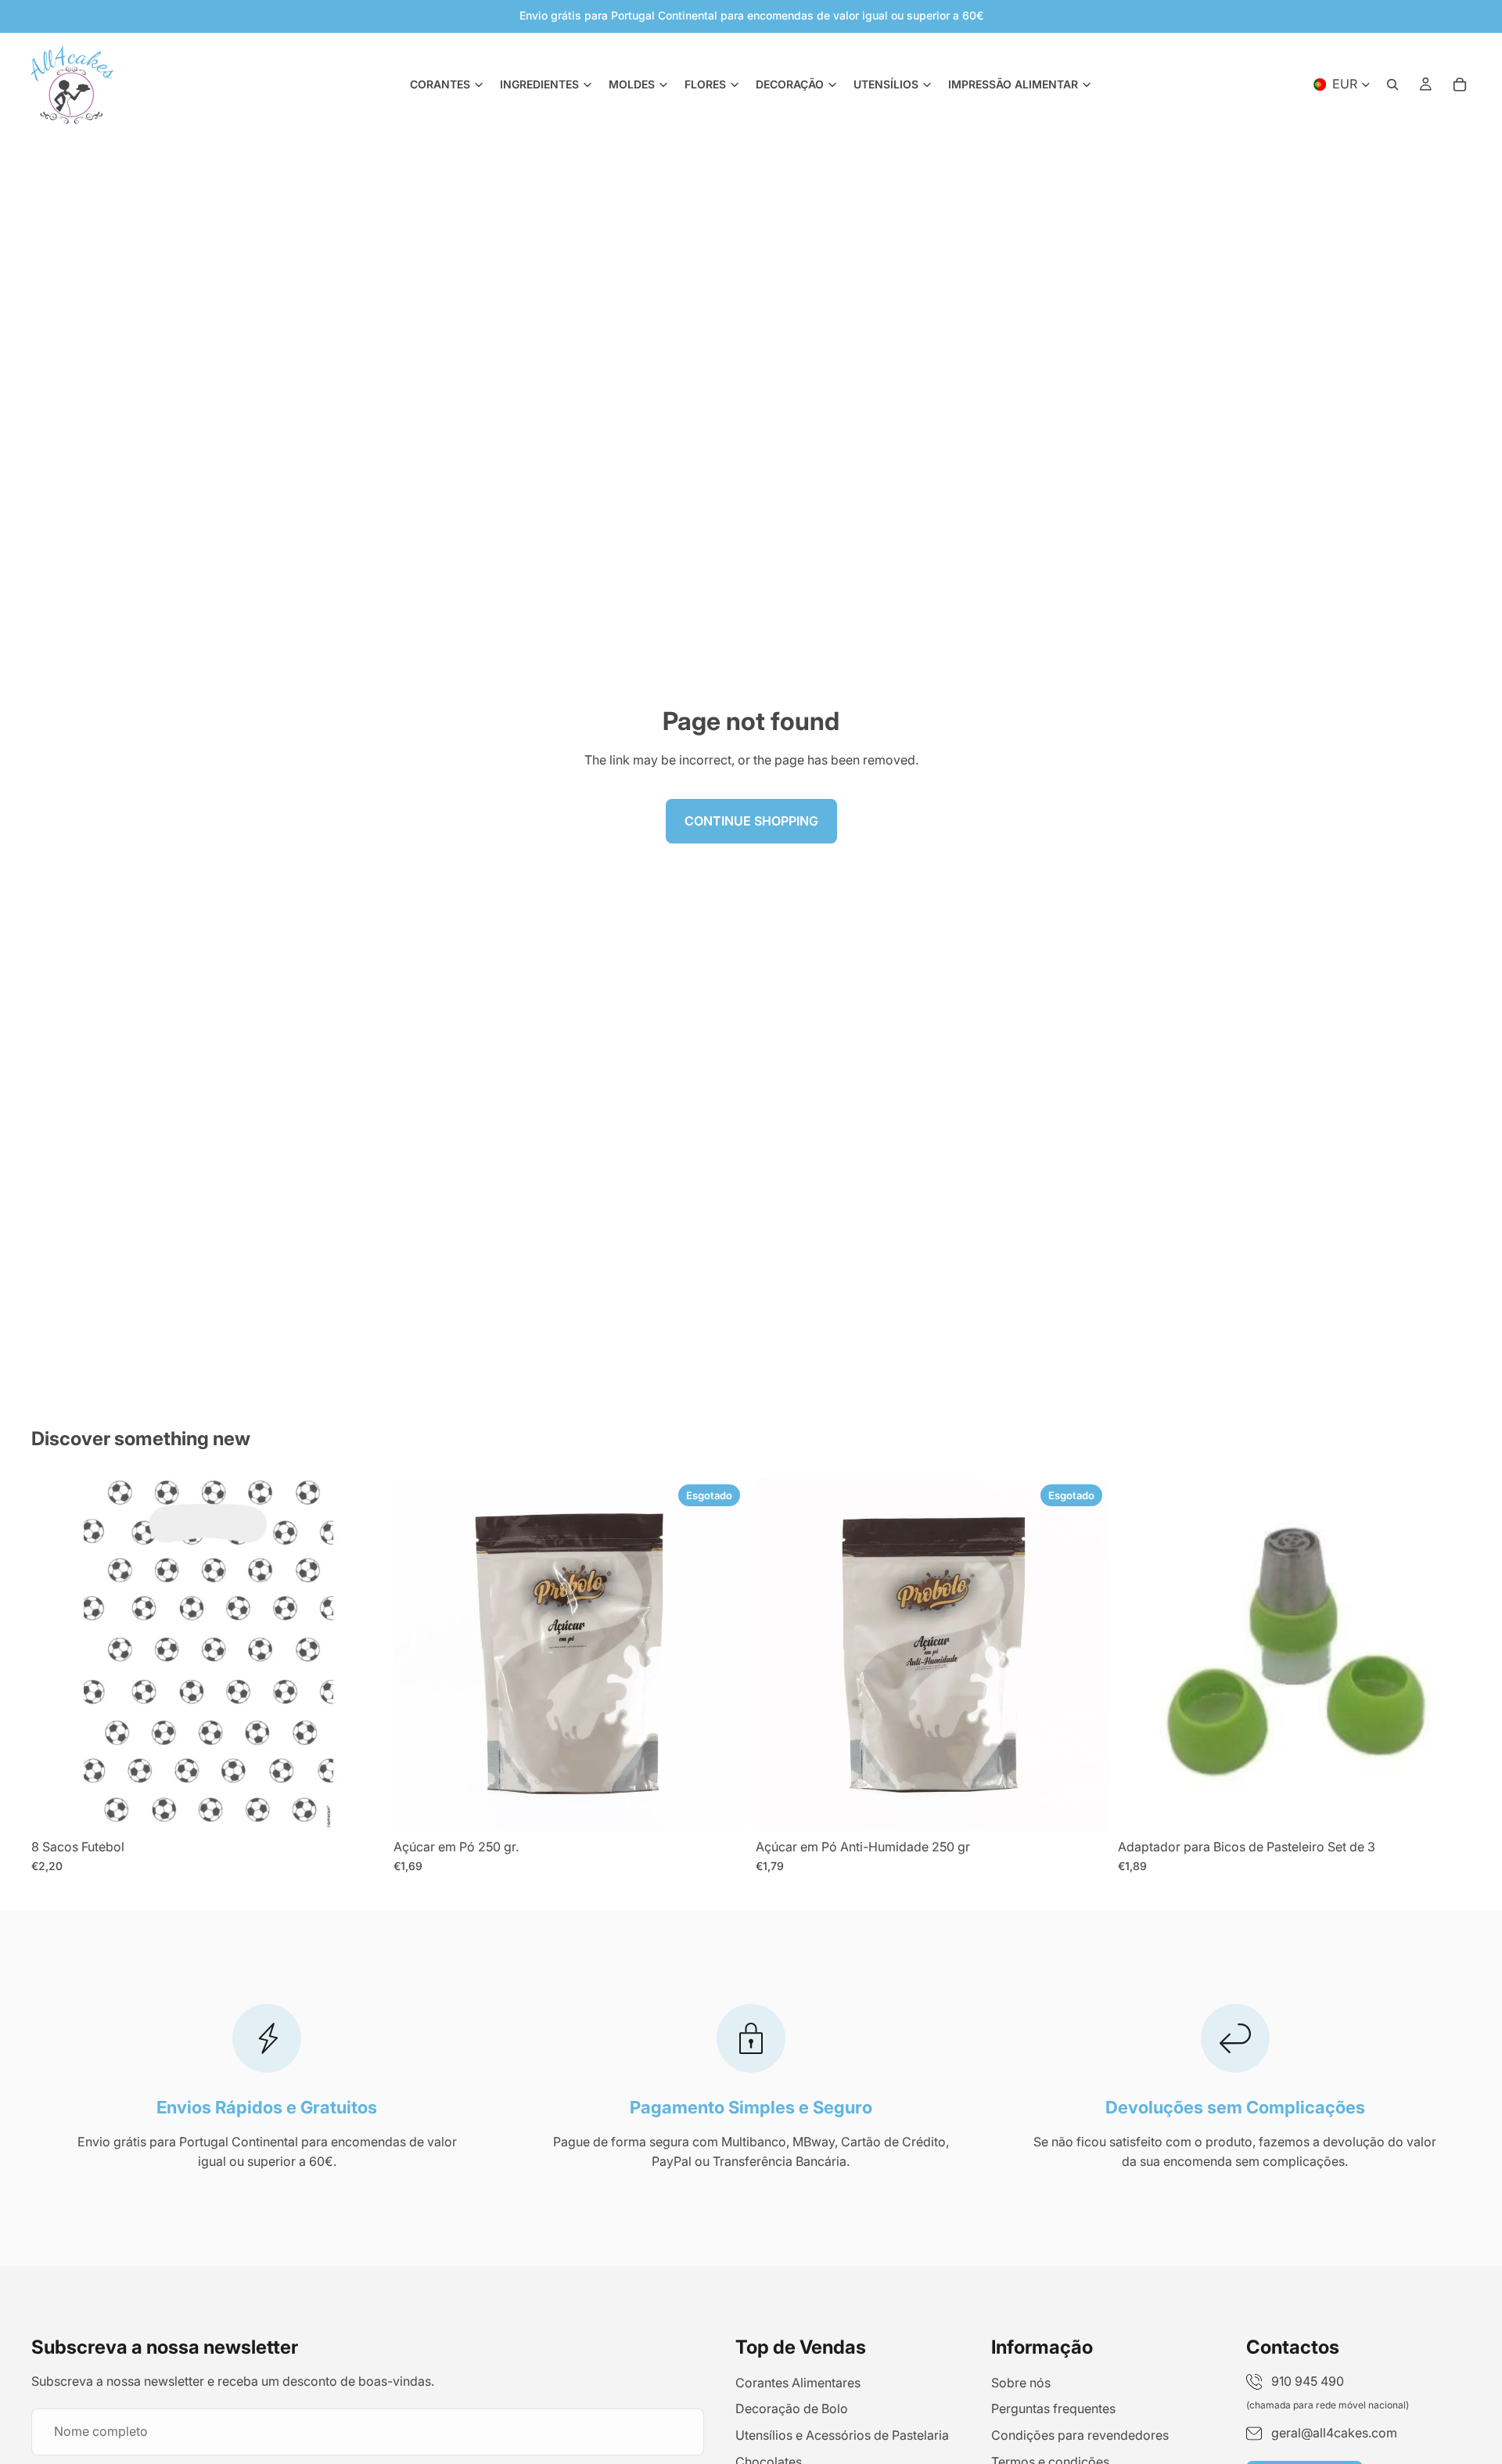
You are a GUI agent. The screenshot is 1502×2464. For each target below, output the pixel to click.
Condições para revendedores (1080, 2435)
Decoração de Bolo (792, 2408)
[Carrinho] (1460, 85)
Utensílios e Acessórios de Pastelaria (842, 2435)
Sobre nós (1021, 2383)
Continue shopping (751, 821)
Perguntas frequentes (1053, 2408)
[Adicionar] (360, 1807)
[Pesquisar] (1392, 85)
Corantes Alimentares (798, 2383)
